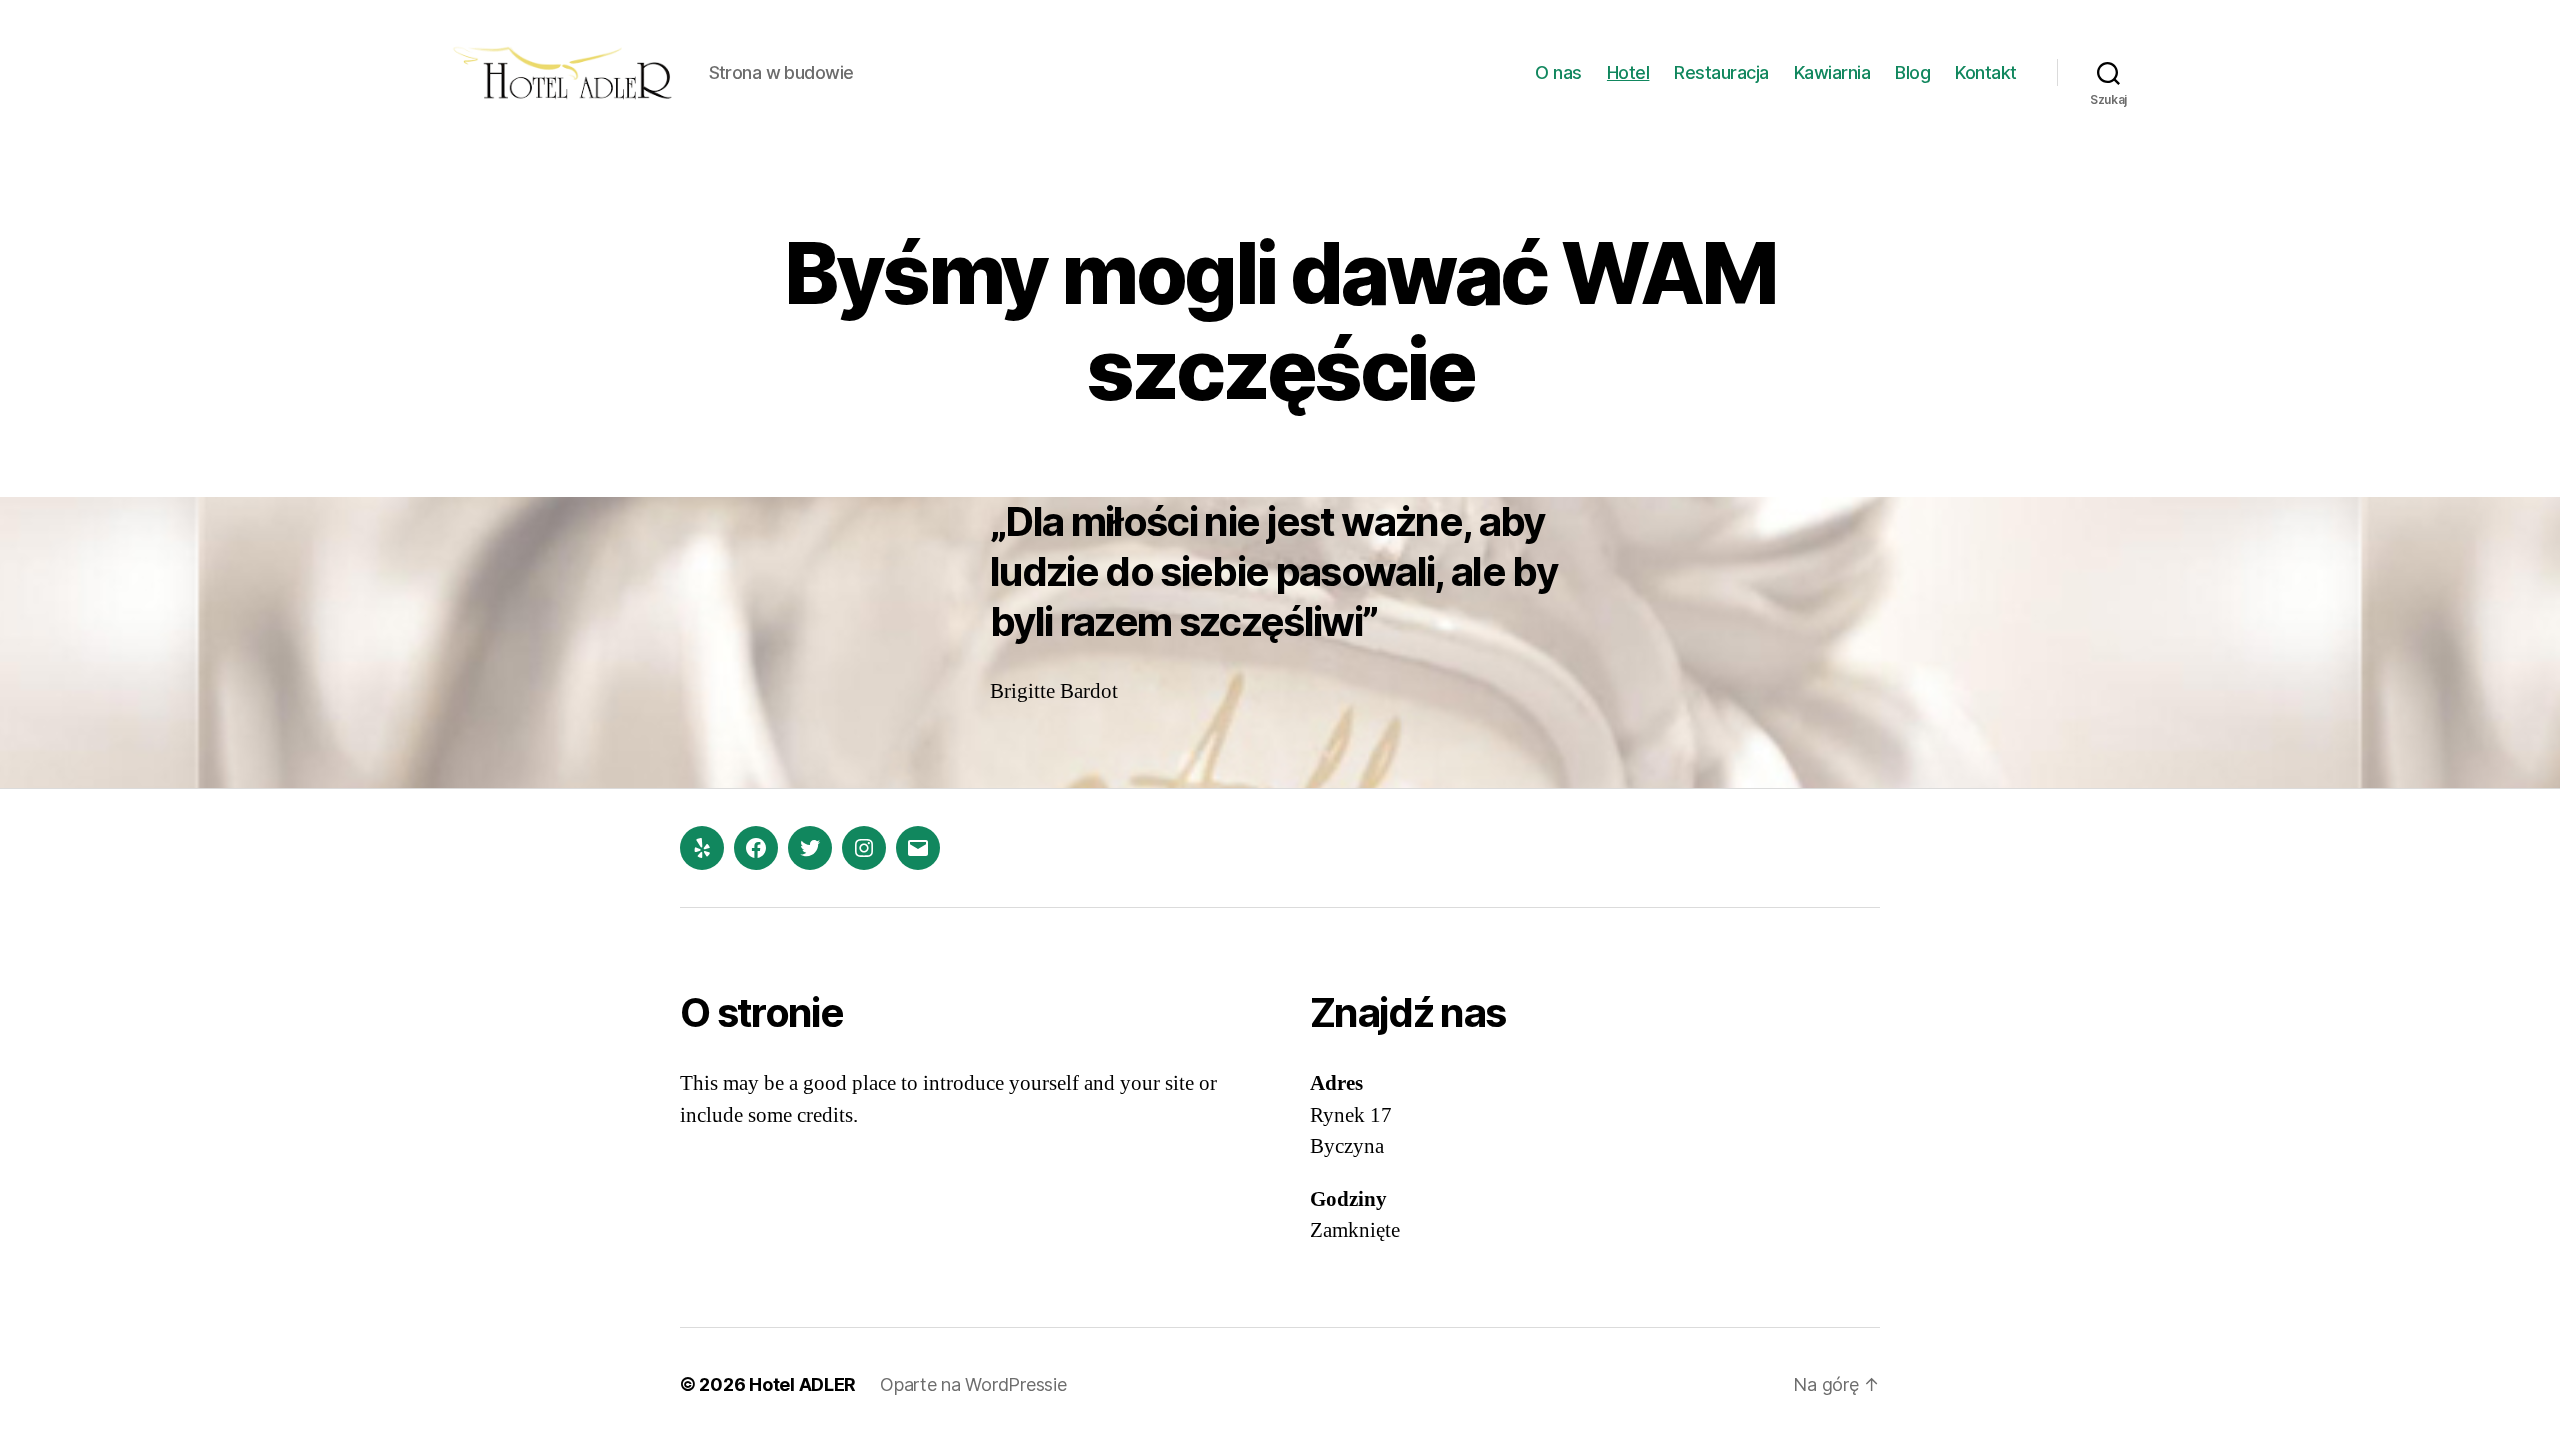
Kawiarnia (1832, 72)
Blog (1912, 72)
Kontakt (1986, 72)
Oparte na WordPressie (973, 1384)
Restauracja (1721, 72)
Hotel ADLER (802, 1384)
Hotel (1628, 72)
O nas (1558, 72)
